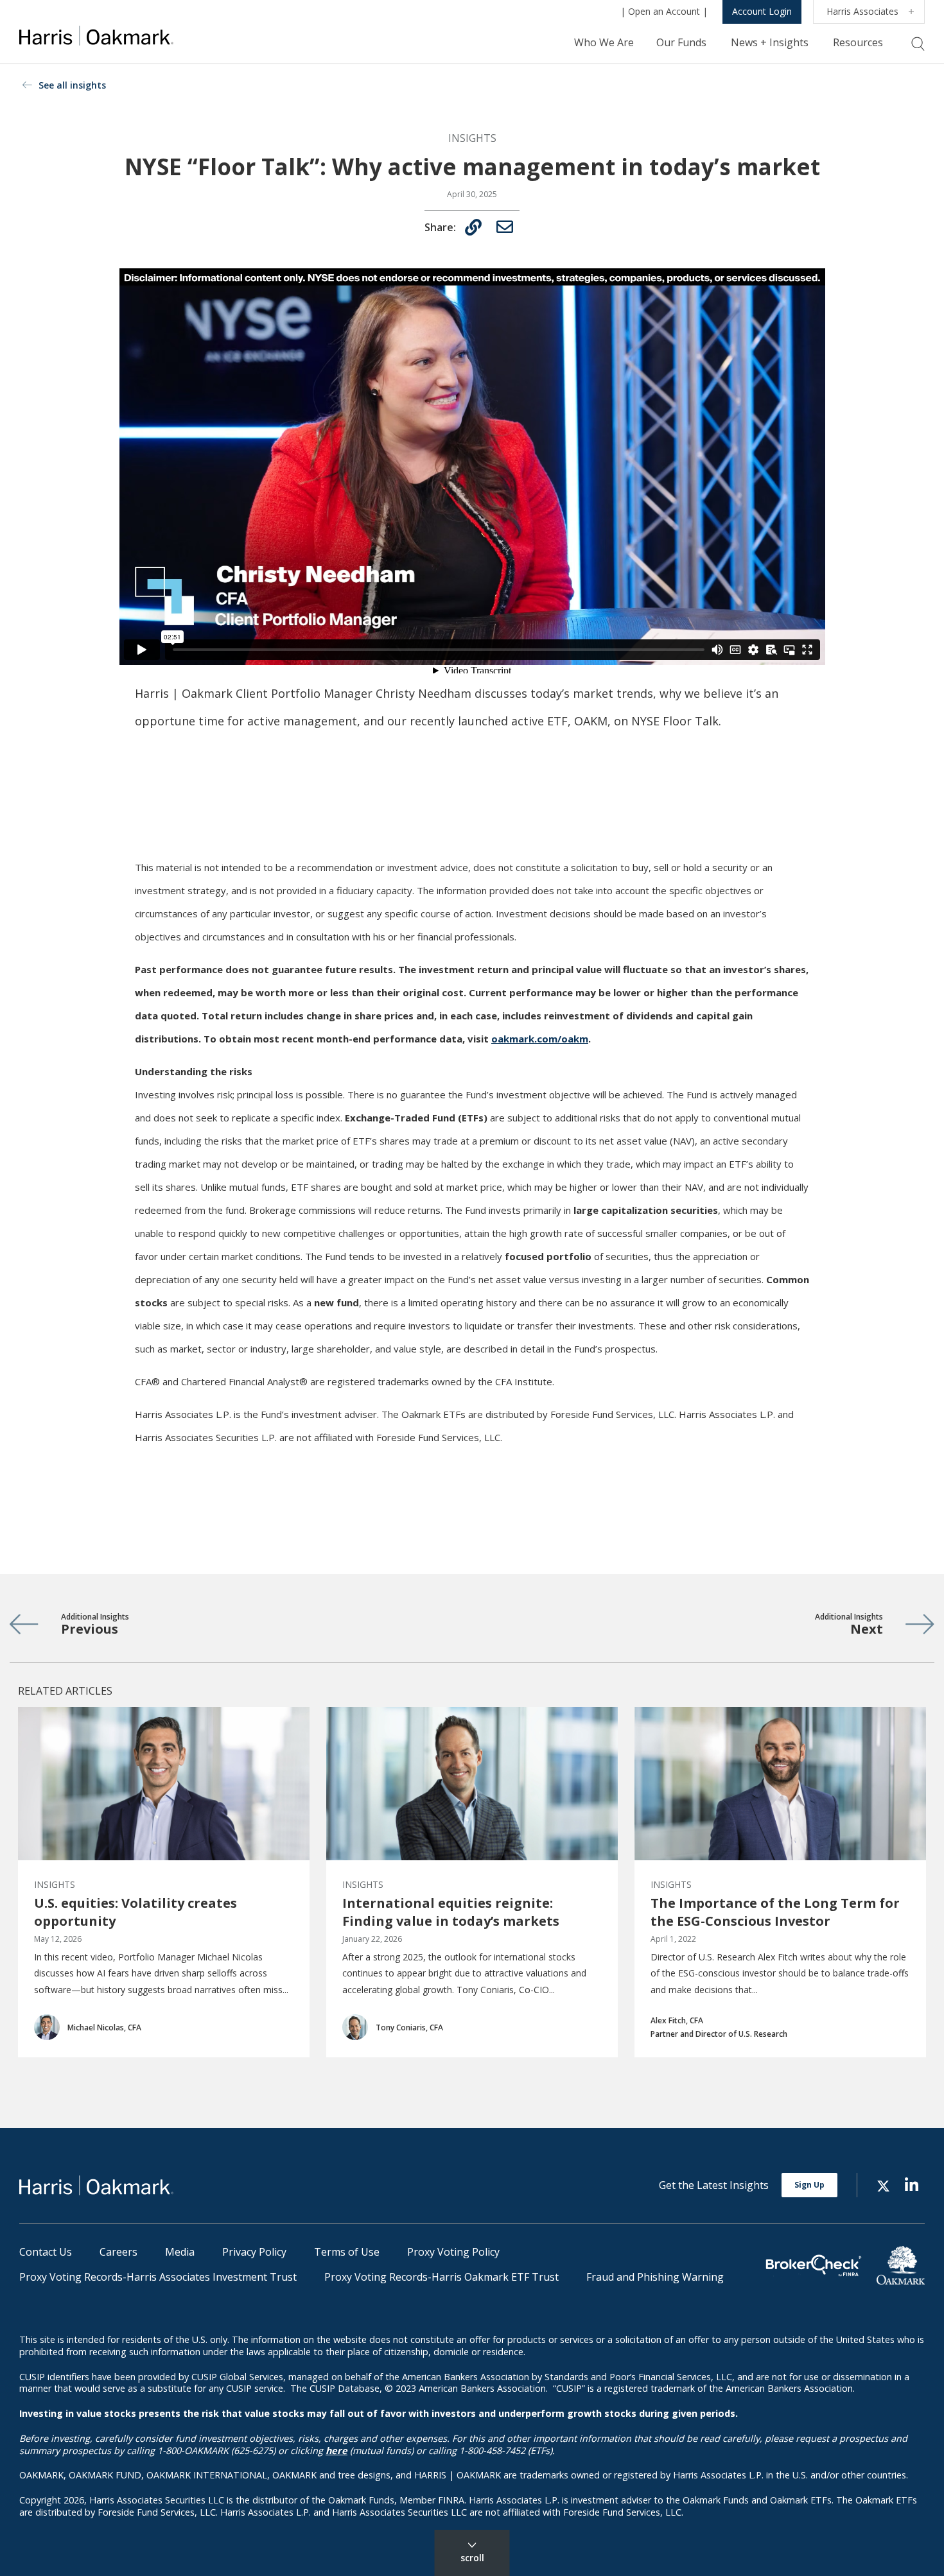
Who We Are (604, 42)
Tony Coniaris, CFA (409, 2027)
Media (180, 2252)
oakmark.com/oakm (540, 1039)
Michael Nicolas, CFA (104, 2027)
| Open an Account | (664, 11)
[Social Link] (883, 2185)
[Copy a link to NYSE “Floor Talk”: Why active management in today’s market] (473, 227)
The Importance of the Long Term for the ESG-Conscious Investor (775, 1912)
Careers (118, 2252)
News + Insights (770, 42)
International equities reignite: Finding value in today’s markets (451, 1912)
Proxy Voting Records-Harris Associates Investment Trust (158, 2277)
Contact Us (46, 2252)
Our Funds (681, 42)
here (337, 2451)
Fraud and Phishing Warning (655, 2277)
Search (918, 44)
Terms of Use (347, 2252)
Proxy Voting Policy (453, 2252)
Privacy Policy (254, 2252)
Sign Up (809, 2185)
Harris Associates (862, 11)
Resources (858, 42)
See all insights (72, 85)
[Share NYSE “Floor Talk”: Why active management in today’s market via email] (505, 227)
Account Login (762, 11)
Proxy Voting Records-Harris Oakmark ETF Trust (441, 2277)
